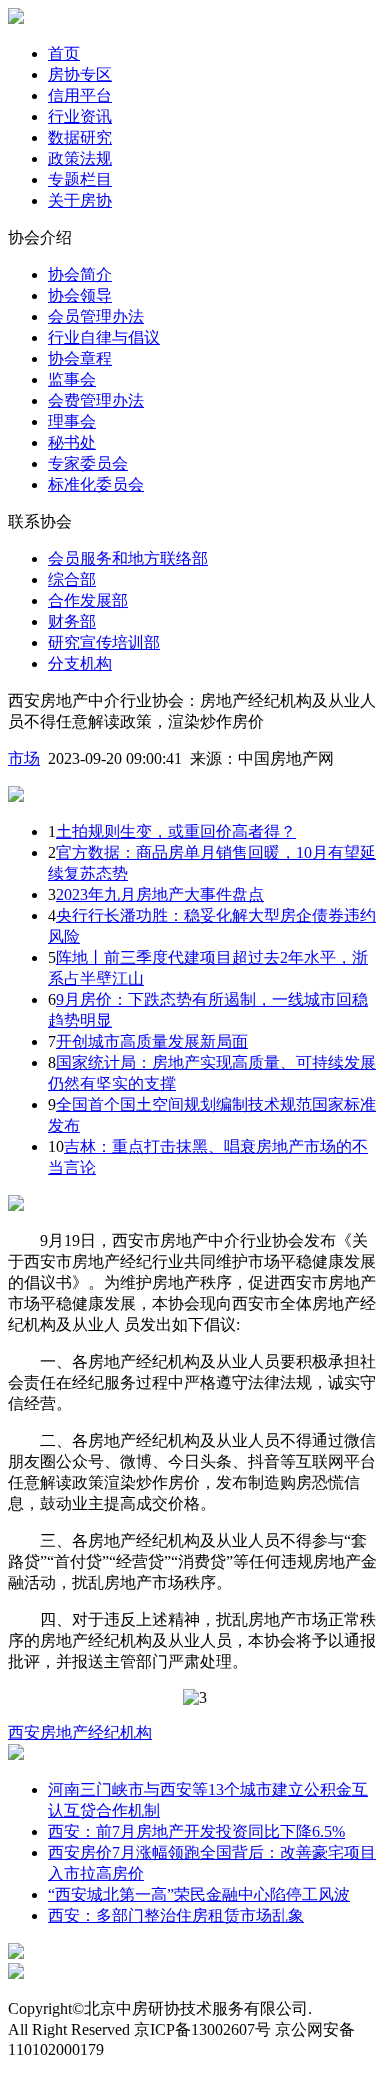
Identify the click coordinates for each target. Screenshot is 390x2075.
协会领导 (80, 295)
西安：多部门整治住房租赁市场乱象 (176, 1915)
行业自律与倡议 (104, 337)
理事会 (72, 421)
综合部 (72, 579)
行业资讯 (80, 116)
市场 (24, 758)
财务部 (72, 621)
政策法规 (80, 158)
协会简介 (80, 274)
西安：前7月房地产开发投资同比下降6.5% (196, 1831)
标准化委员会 (96, 484)
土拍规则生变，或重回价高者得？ (176, 831)
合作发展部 (88, 600)
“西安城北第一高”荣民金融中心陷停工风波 (199, 1894)
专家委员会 (88, 463)
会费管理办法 (96, 400)
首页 (64, 53)
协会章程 (80, 358)
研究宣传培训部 (104, 642)
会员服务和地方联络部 (128, 558)
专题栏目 (80, 179)
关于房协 (80, 200)
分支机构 (80, 663)
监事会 (72, 379)
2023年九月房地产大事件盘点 (160, 894)
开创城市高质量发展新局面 (152, 1041)
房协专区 (80, 74)
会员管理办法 (96, 316)
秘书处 (72, 442)
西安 (24, 1732)
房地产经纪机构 (96, 1732)
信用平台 (80, 95)
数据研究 (80, 137)
